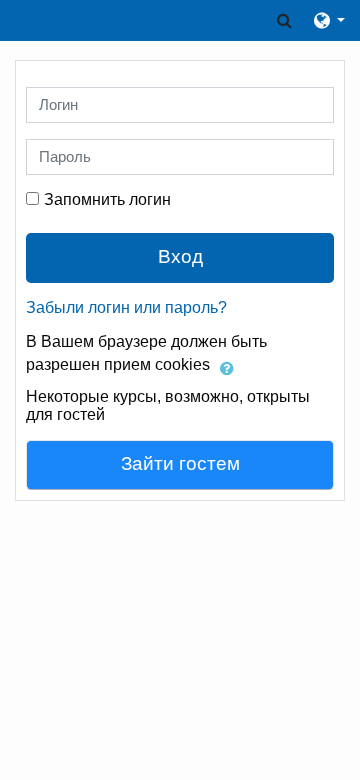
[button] (284, 20)
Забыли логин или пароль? (126, 307)
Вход (180, 256)
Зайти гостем (180, 463)
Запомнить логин (107, 199)
